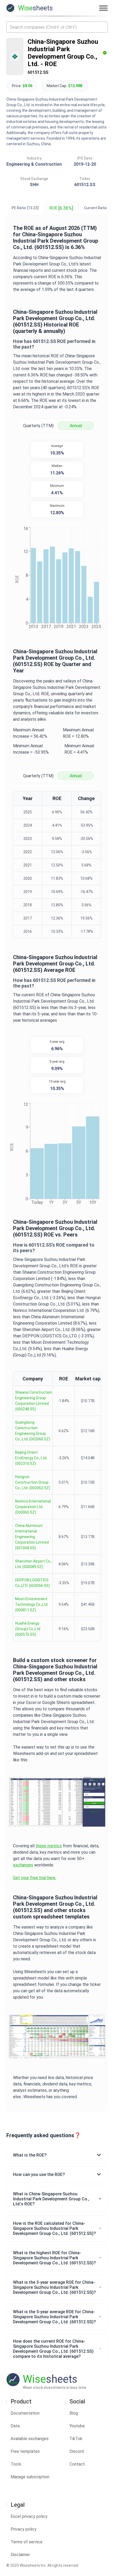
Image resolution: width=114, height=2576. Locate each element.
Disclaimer (20, 2555)
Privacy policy (24, 2529)
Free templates (25, 2451)
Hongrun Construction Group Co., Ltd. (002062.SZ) (33, 1482)
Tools (16, 2464)
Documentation (25, 2413)
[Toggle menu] (103, 8)
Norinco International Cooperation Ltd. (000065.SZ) (33, 1507)
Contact (77, 2464)
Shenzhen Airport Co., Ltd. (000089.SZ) (33, 1564)
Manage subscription (30, 2477)
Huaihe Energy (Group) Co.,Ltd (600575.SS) (28, 1629)
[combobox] (57, 27)
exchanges (23, 1865)
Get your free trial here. (35, 1878)
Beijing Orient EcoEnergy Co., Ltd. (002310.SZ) (31, 1458)
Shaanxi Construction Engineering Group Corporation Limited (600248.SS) (34, 1401)
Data (15, 2426)
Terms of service (27, 2542)
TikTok (76, 2439)
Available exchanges (30, 2439)
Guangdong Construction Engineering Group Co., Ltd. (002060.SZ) (33, 1431)
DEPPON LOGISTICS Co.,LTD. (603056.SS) (32, 1583)
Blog (74, 2413)
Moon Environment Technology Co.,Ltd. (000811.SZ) (32, 1604)
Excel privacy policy (29, 2516)
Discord (77, 2451)
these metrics (49, 1846)
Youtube (77, 2426)
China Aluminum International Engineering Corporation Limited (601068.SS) (32, 1537)
